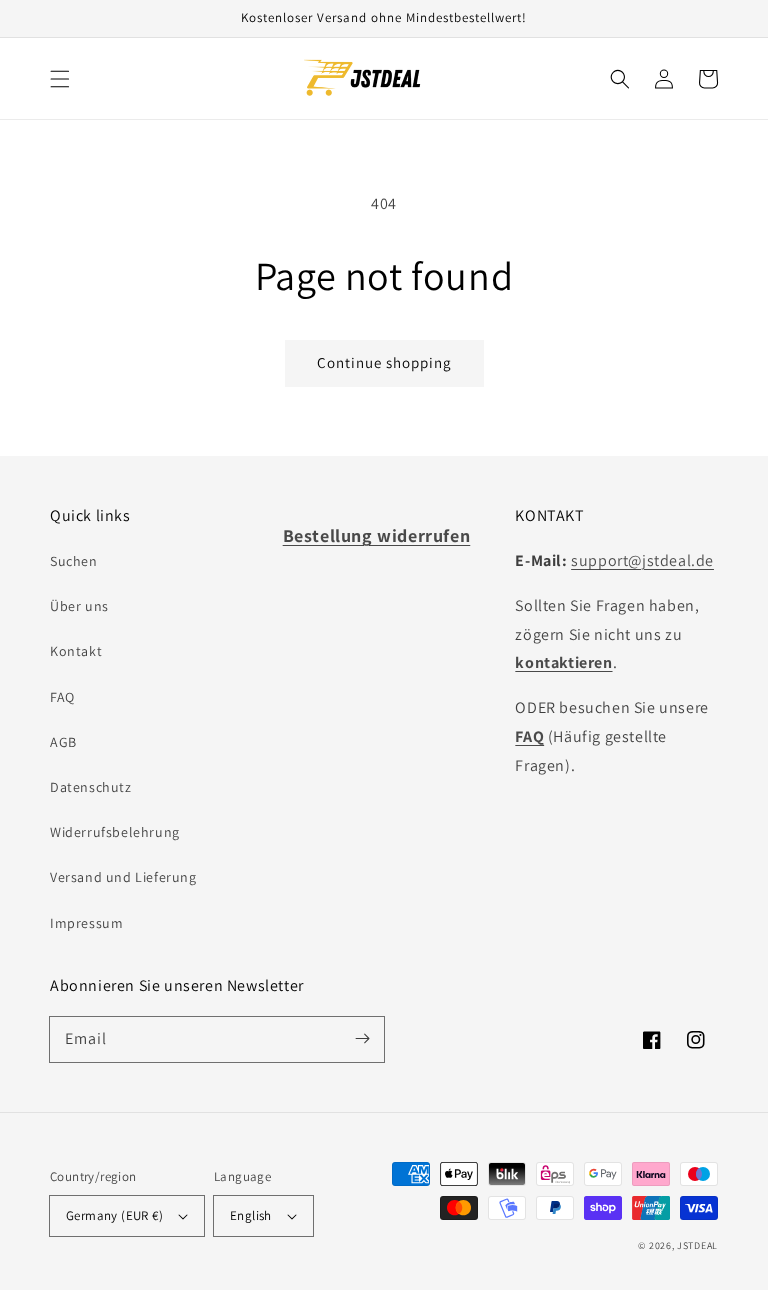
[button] (60, 79)
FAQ (62, 697)
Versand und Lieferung (123, 877)
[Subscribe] (362, 1039)
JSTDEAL (697, 1245)
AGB (63, 742)
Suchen (74, 561)
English (251, 1215)
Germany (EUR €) (114, 1215)
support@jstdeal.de (642, 560)
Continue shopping (384, 362)
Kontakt (76, 651)
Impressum (86, 923)
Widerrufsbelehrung (115, 832)
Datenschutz (91, 787)
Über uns (79, 606)
